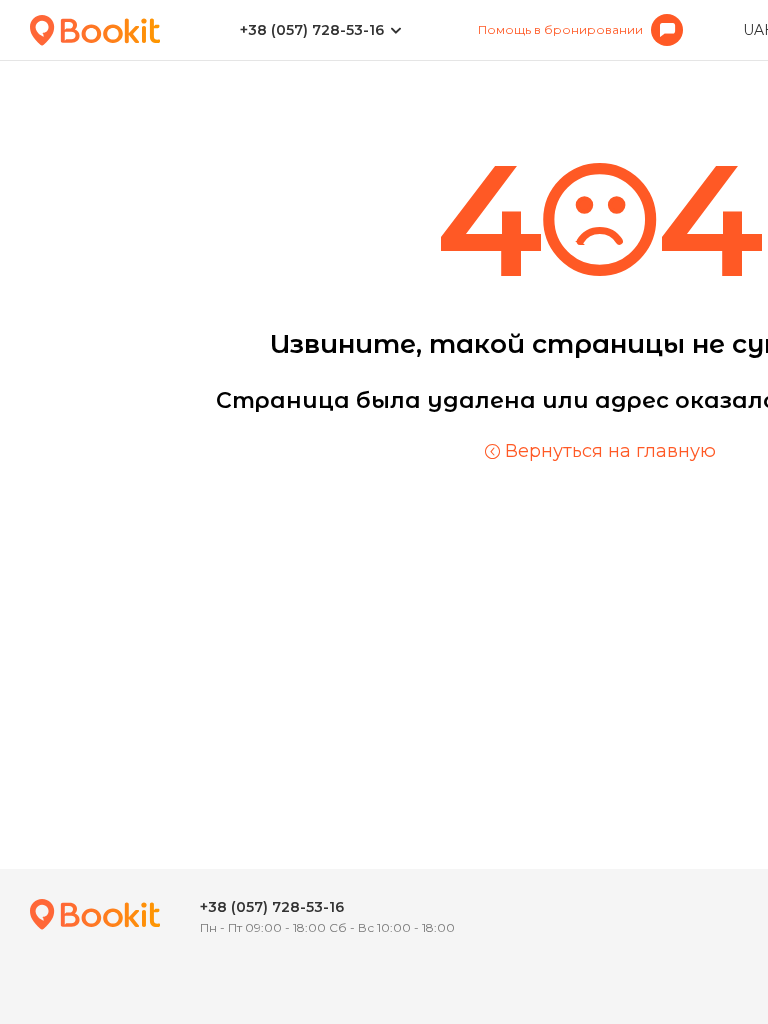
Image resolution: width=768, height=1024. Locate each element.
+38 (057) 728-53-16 (312, 30)
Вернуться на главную (610, 451)
